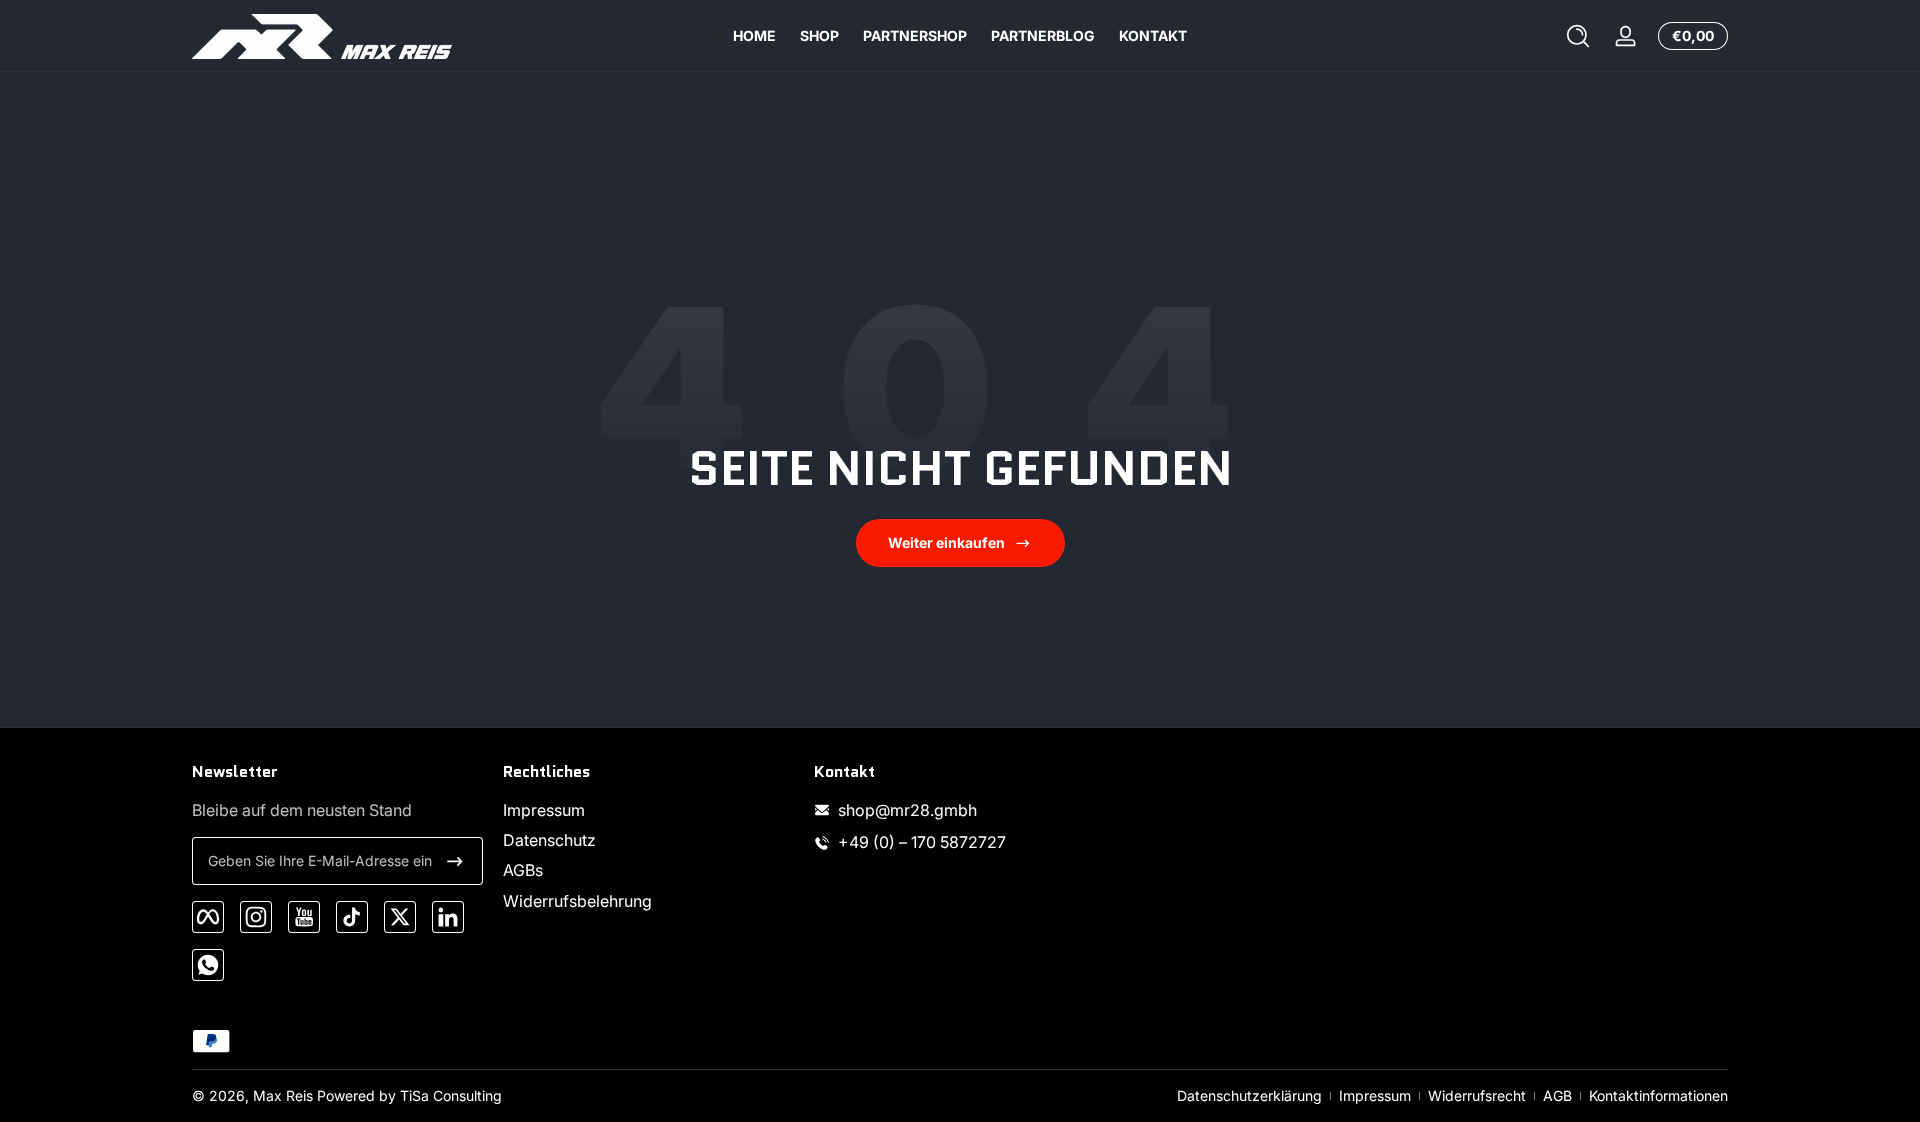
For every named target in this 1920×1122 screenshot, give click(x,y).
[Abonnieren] (455, 861)
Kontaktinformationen (1658, 1095)
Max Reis (283, 1095)
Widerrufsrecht (1477, 1095)
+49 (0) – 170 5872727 (922, 842)
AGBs (523, 871)
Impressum (544, 810)
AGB (1557, 1095)
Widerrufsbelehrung (577, 901)
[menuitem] (648, 810)
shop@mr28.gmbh (907, 810)
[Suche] (1578, 36)
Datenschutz (549, 840)
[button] (1578, 36)
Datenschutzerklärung (1249, 1095)
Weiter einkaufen (946, 542)
